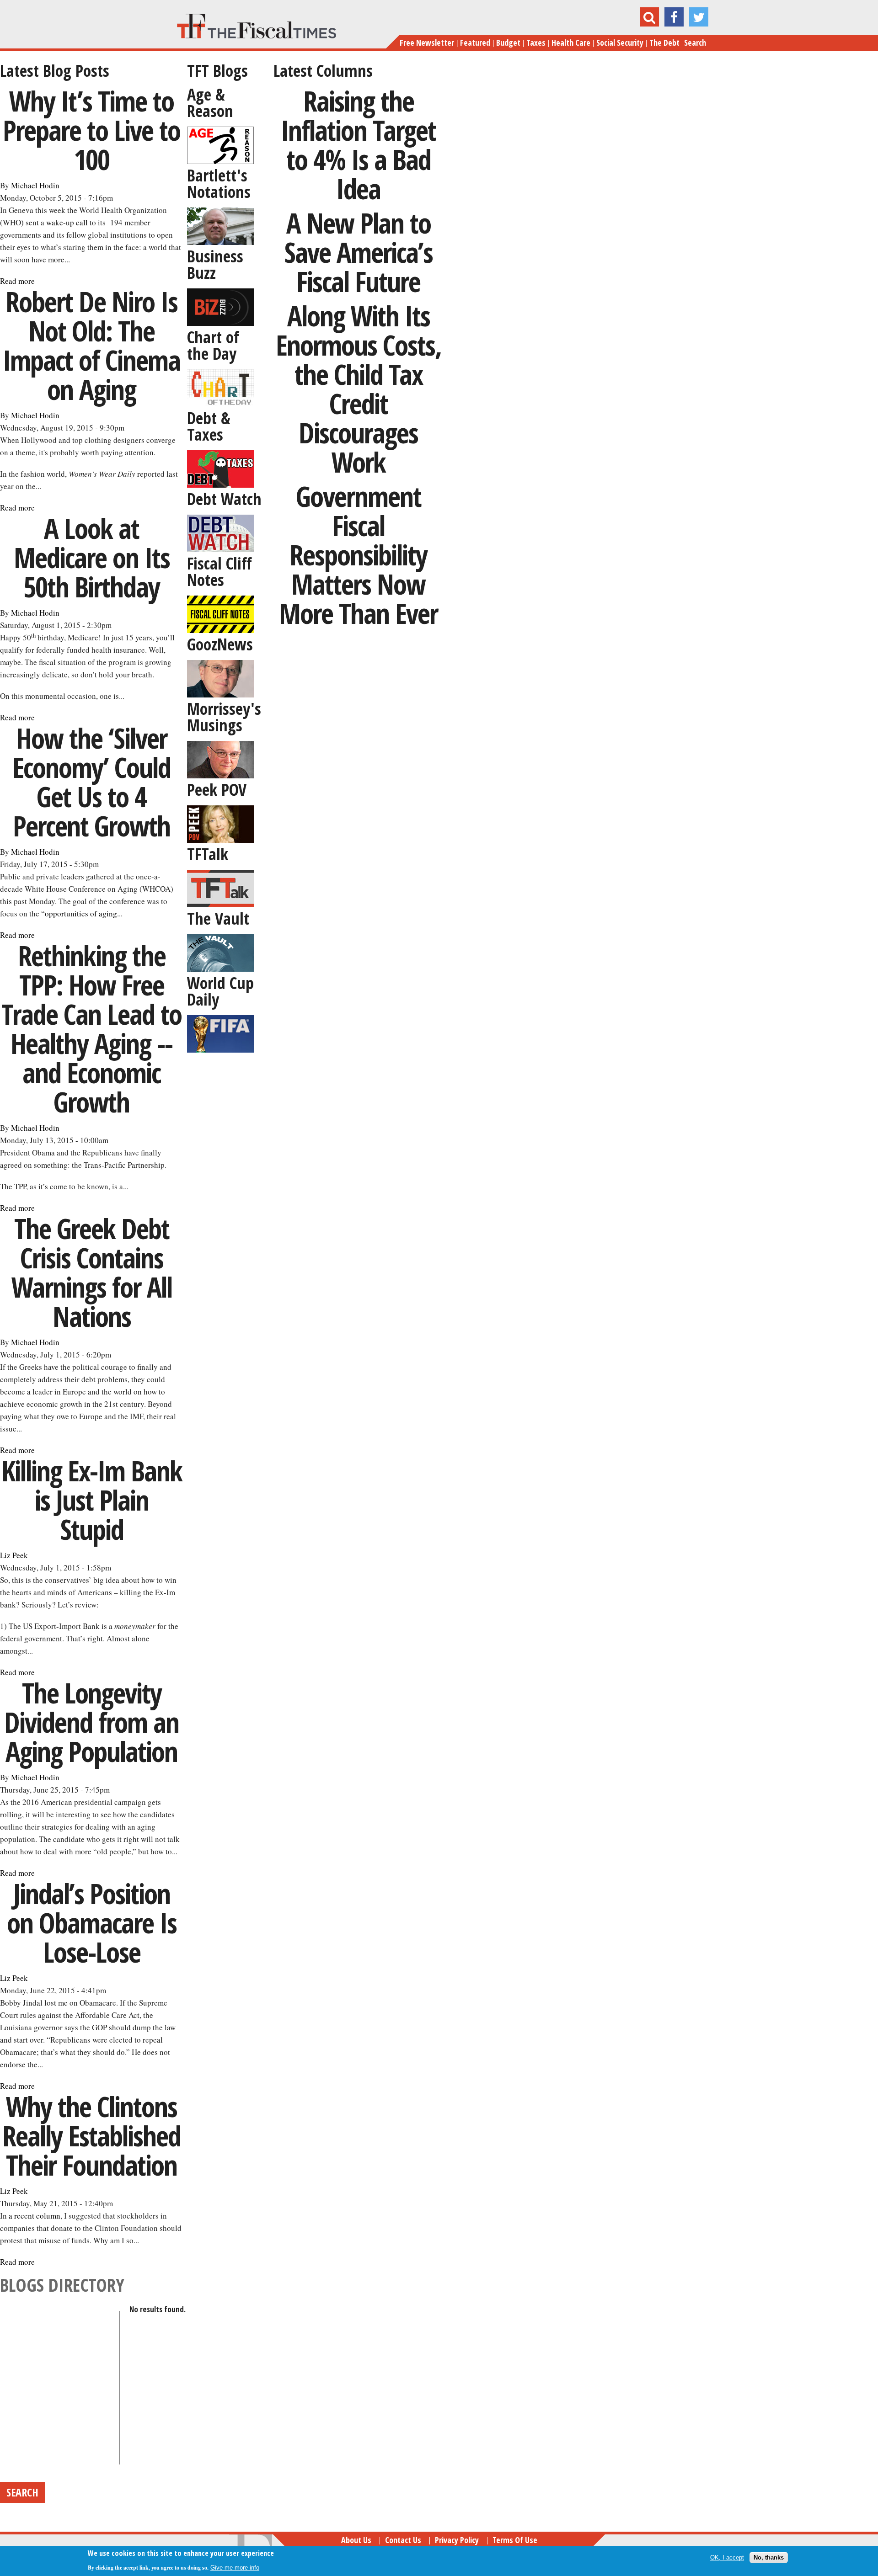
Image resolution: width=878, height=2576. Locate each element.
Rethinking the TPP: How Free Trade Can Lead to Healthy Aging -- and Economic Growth (91, 1029)
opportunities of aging (81, 913)
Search (695, 43)
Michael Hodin (35, 185)
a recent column (35, 2216)
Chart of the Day (213, 345)
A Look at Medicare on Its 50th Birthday (92, 557)
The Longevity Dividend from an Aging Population (91, 1722)
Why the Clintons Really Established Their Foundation (91, 2136)
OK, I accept (727, 2557)
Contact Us (403, 2540)
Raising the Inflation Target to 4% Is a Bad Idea (358, 145)
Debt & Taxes (209, 426)
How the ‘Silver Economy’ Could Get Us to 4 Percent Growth (91, 782)
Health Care (571, 43)
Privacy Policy (457, 2540)
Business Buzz (215, 264)
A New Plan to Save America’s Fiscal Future (358, 252)
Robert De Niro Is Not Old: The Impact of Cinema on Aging (91, 345)
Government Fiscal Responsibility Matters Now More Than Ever (358, 555)
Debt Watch (224, 499)
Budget (508, 43)
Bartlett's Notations (219, 184)
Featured (475, 43)
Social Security (620, 43)
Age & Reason (210, 103)
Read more (17, 281)
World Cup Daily (220, 991)
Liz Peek (14, 1555)
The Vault (218, 918)
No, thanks (769, 2557)
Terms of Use (515, 2540)
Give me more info (235, 2568)
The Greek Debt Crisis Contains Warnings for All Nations (92, 1272)
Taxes (536, 43)
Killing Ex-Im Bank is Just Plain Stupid (92, 1500)
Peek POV (217, 790)
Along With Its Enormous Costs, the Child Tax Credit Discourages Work (359, 389)
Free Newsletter (427, 43)
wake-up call (67, 222)
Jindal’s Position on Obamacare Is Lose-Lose (92, 1923)
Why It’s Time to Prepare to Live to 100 (91, 130)
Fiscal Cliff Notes (219, 572)
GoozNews (220, 644)
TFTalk (208, 854)
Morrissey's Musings (224, 717)
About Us (356, 2540)
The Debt (664, 43)
